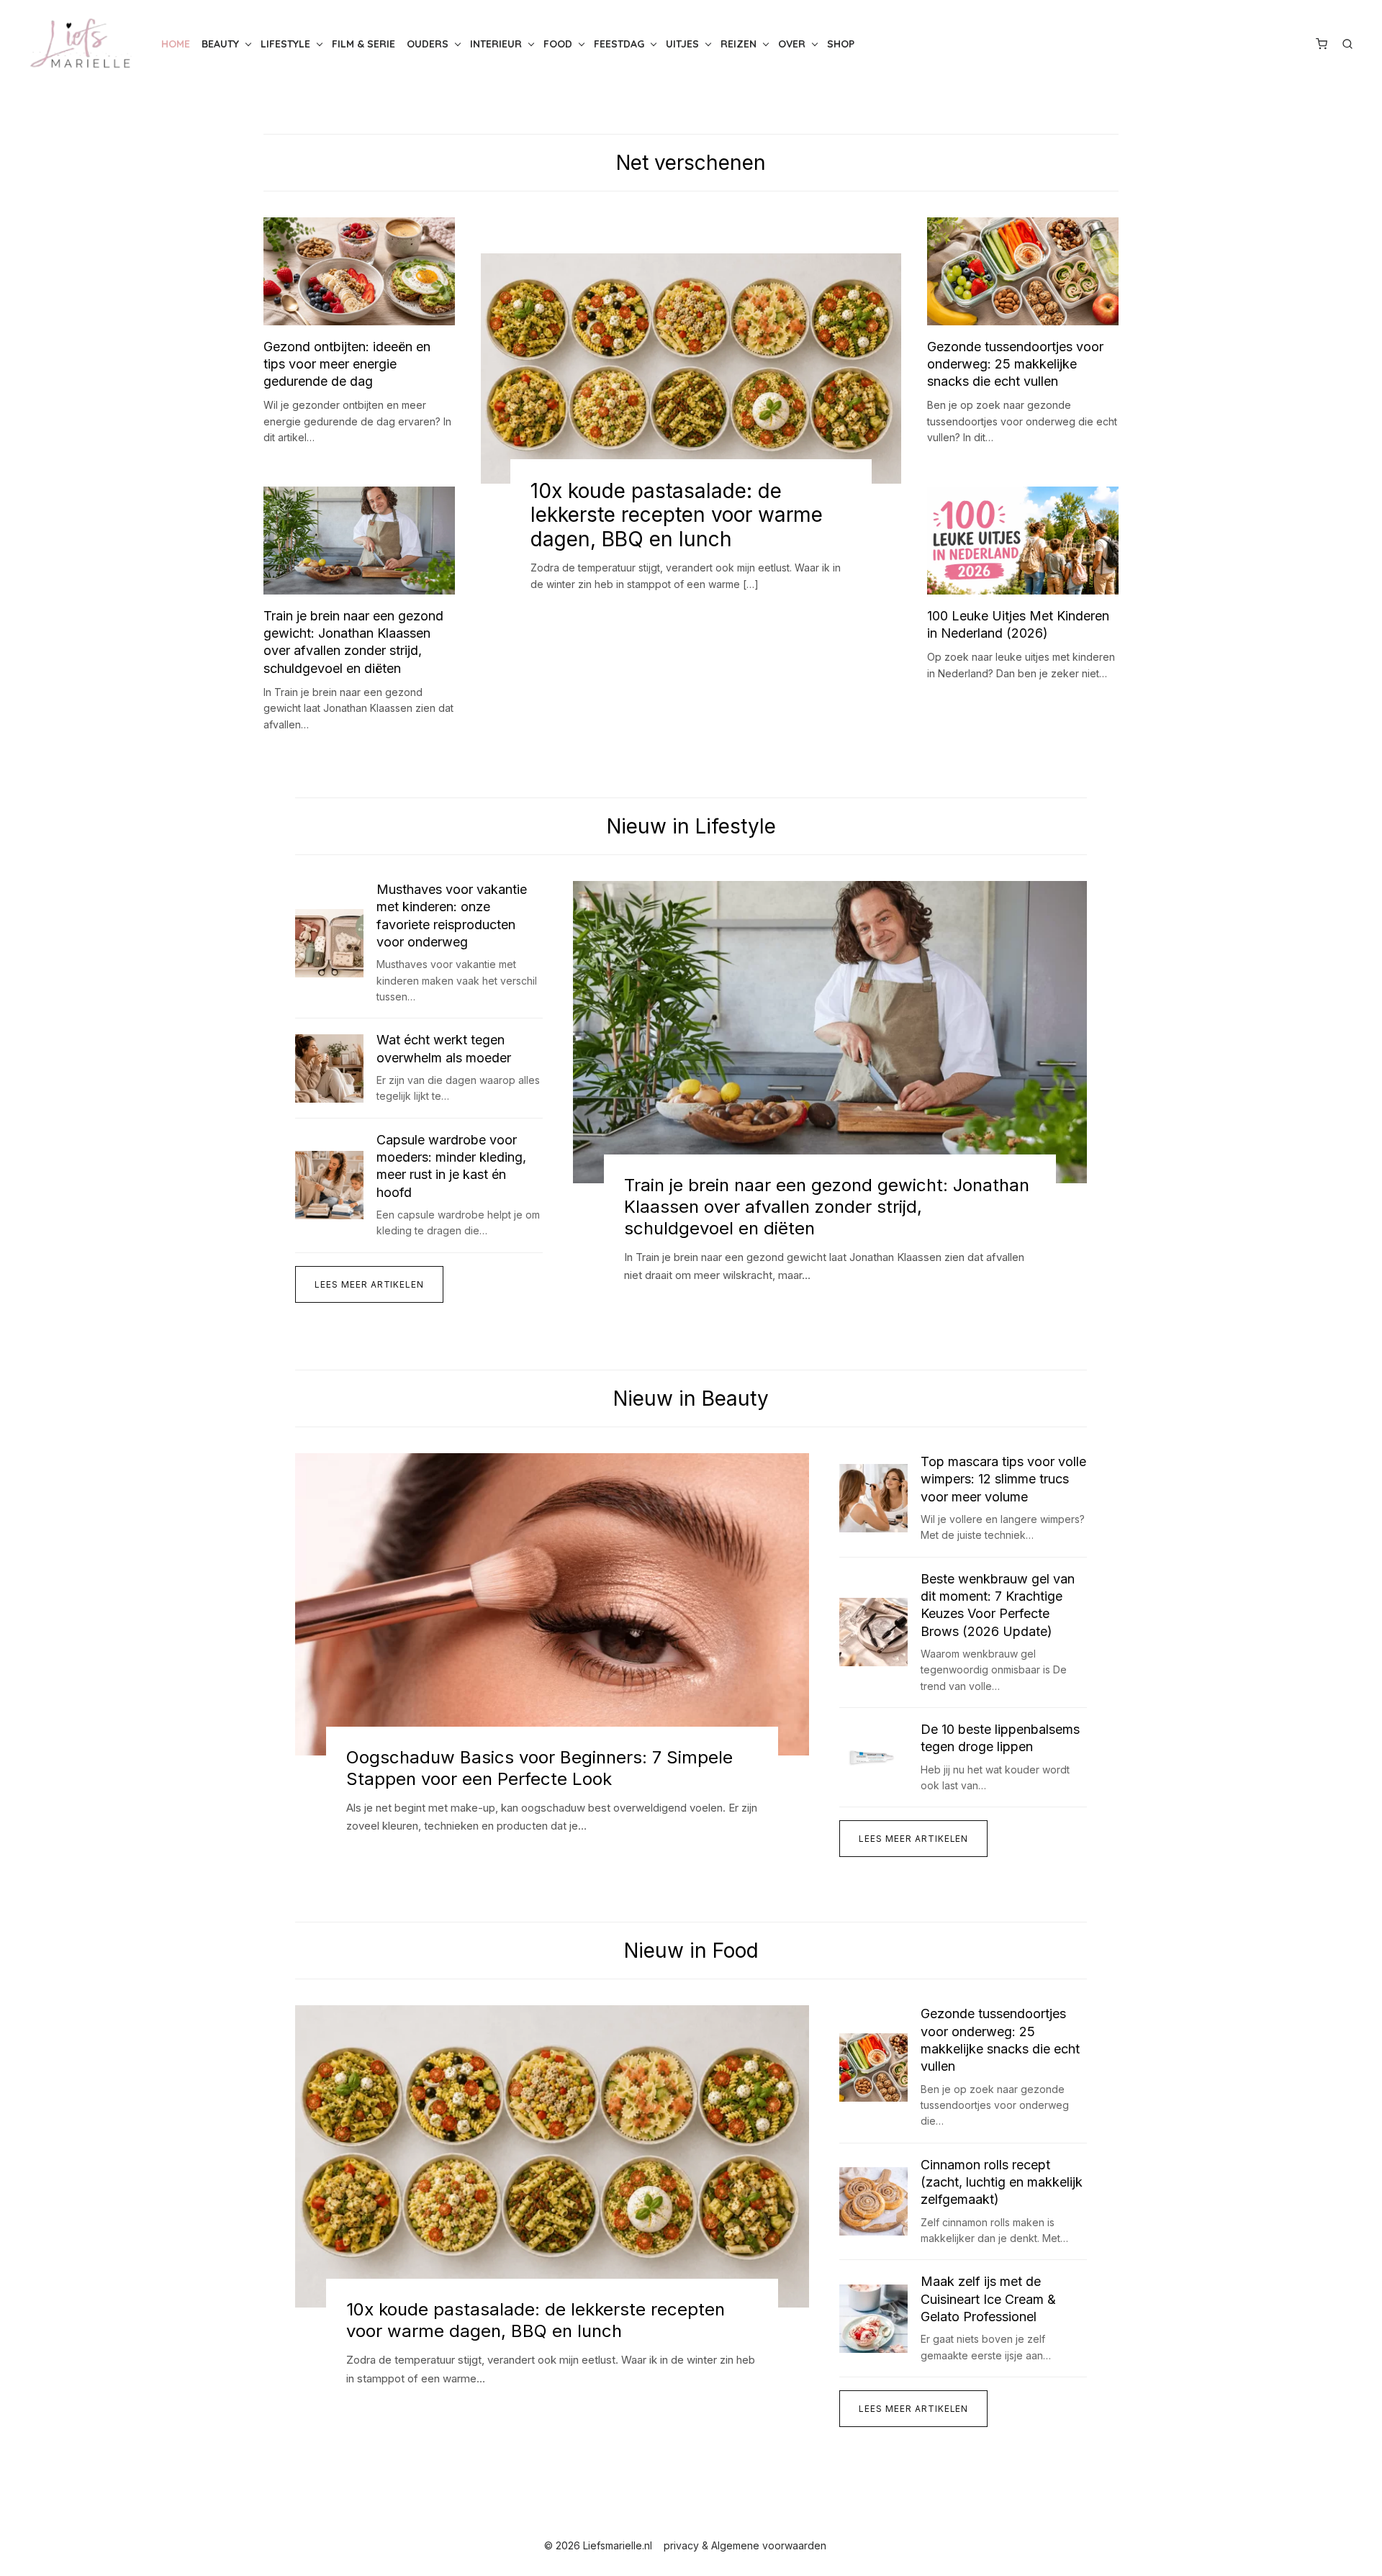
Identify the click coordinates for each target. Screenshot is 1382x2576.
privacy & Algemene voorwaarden (745, 2545)
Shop (841, 44)
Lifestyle (285, 44)
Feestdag (619, 44)
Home (176, 44)
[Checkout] (1322, 44)
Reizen (739, 44)
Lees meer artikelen (369, 1284)
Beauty (220, 44)
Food (558, 44)
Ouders (428, 44)
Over (792, 44)
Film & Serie (363, 44)
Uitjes (682, 44)
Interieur (496, 44)
